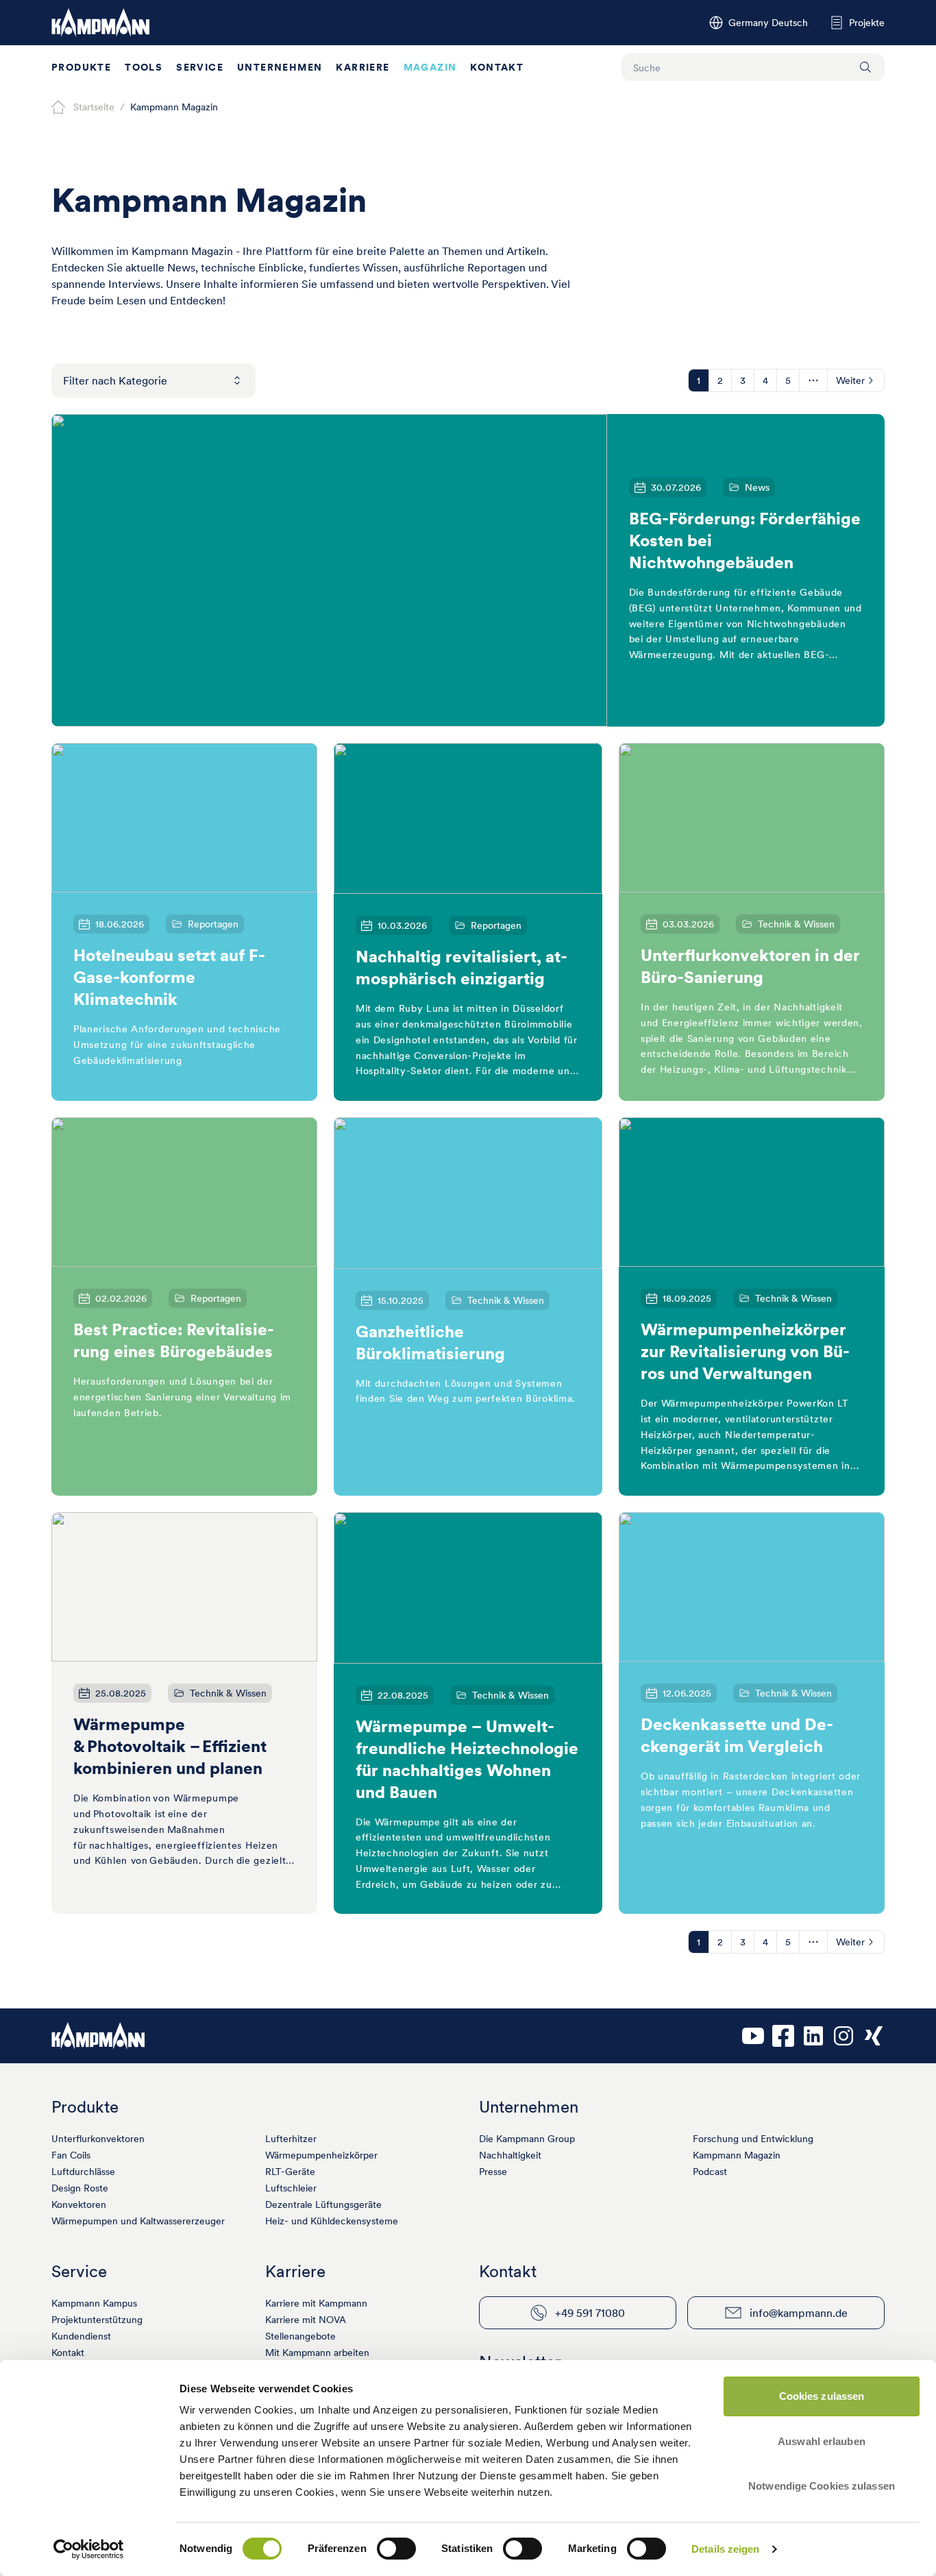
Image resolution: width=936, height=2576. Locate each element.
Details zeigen (725, 2549)
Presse (493, 2172)
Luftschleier (291, 2188)
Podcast (710, 2172)
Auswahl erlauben (822, 2441)
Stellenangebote (300, 2336)
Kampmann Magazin (737, 2155)
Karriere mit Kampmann (316, 2303)
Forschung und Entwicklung (753, 2139)
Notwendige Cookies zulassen (822, 2486)
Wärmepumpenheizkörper (321, 2155)
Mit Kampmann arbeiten (317, 2353)
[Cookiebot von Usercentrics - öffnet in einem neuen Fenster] (89, 2549)
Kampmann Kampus (94, 2303)
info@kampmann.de (799, 2313)
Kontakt (497, 67)
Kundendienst (81, 2336)
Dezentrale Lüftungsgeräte (323, 2204)
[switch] (396, 2549)
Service (200, 67)
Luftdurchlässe (83, 2172)
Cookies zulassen (822, 2396)
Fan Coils (71, 2155)
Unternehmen (280, 67)
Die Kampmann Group (527, 2139)
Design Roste (80, 2188)
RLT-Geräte (290, 2172)
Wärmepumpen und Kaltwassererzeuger (138, 2221)
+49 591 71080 (590, 2313)
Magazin (430, 67)
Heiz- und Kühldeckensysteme (332, 2221)
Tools (144, 67)
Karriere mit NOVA (306, 2320)
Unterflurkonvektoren (98, 2139)
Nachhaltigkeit (510, 2155)
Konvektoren (79, 2204)
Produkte (81, 67)
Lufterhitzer (291, 2139)
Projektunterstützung (97, 2320)
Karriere (362, 67)
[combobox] (153, 380)
